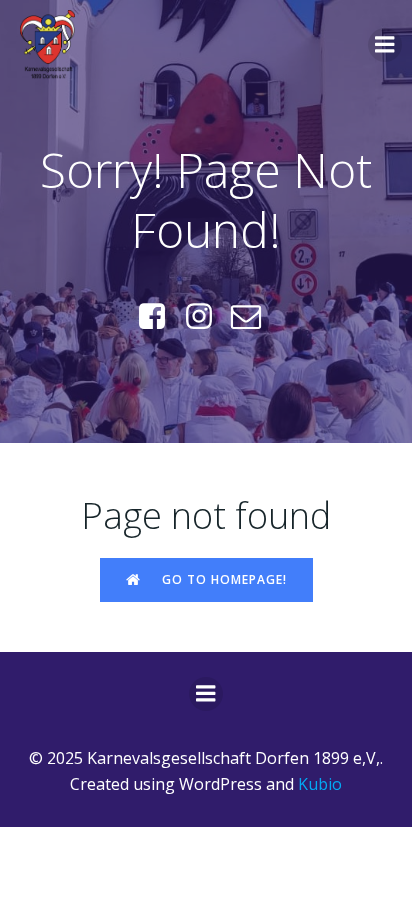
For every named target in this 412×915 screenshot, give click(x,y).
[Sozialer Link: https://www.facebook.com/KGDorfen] (159, 317)
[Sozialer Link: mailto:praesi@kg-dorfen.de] (253, 317)
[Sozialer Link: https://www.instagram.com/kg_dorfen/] (206, 317)
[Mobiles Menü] (385, 45)
